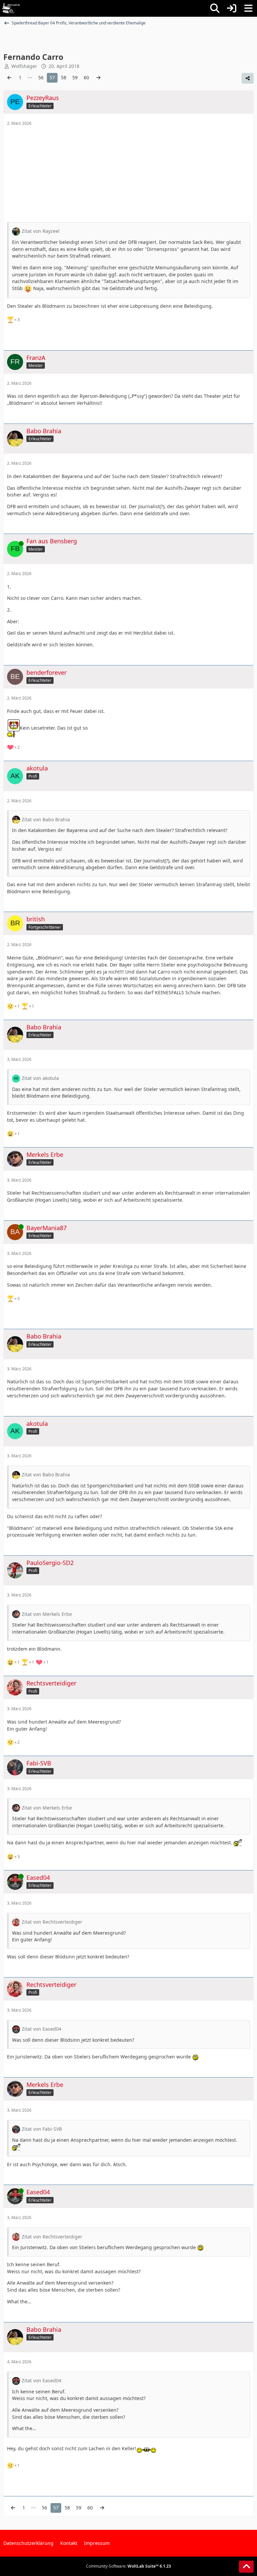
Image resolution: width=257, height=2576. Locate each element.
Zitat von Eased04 (41, 2029)
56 (41, 77)
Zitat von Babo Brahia (46, 819)
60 (86, 77)
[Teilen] (248, 78)
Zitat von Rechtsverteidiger (52, 1922)
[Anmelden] (232, 8)
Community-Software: (128, 2566)
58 (64, 77)
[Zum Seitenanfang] (246, 2567)
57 (52, 77)
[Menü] (248, 8)
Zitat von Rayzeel (41, 231)
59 (75, 77)
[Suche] (215, 8)
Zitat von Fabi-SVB (42, 2129)
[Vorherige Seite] (9, 78)
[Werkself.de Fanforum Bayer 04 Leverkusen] (11, 8)
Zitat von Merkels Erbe (47, 1614)
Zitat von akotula (40, 1078)
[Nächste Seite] (98, 78)
